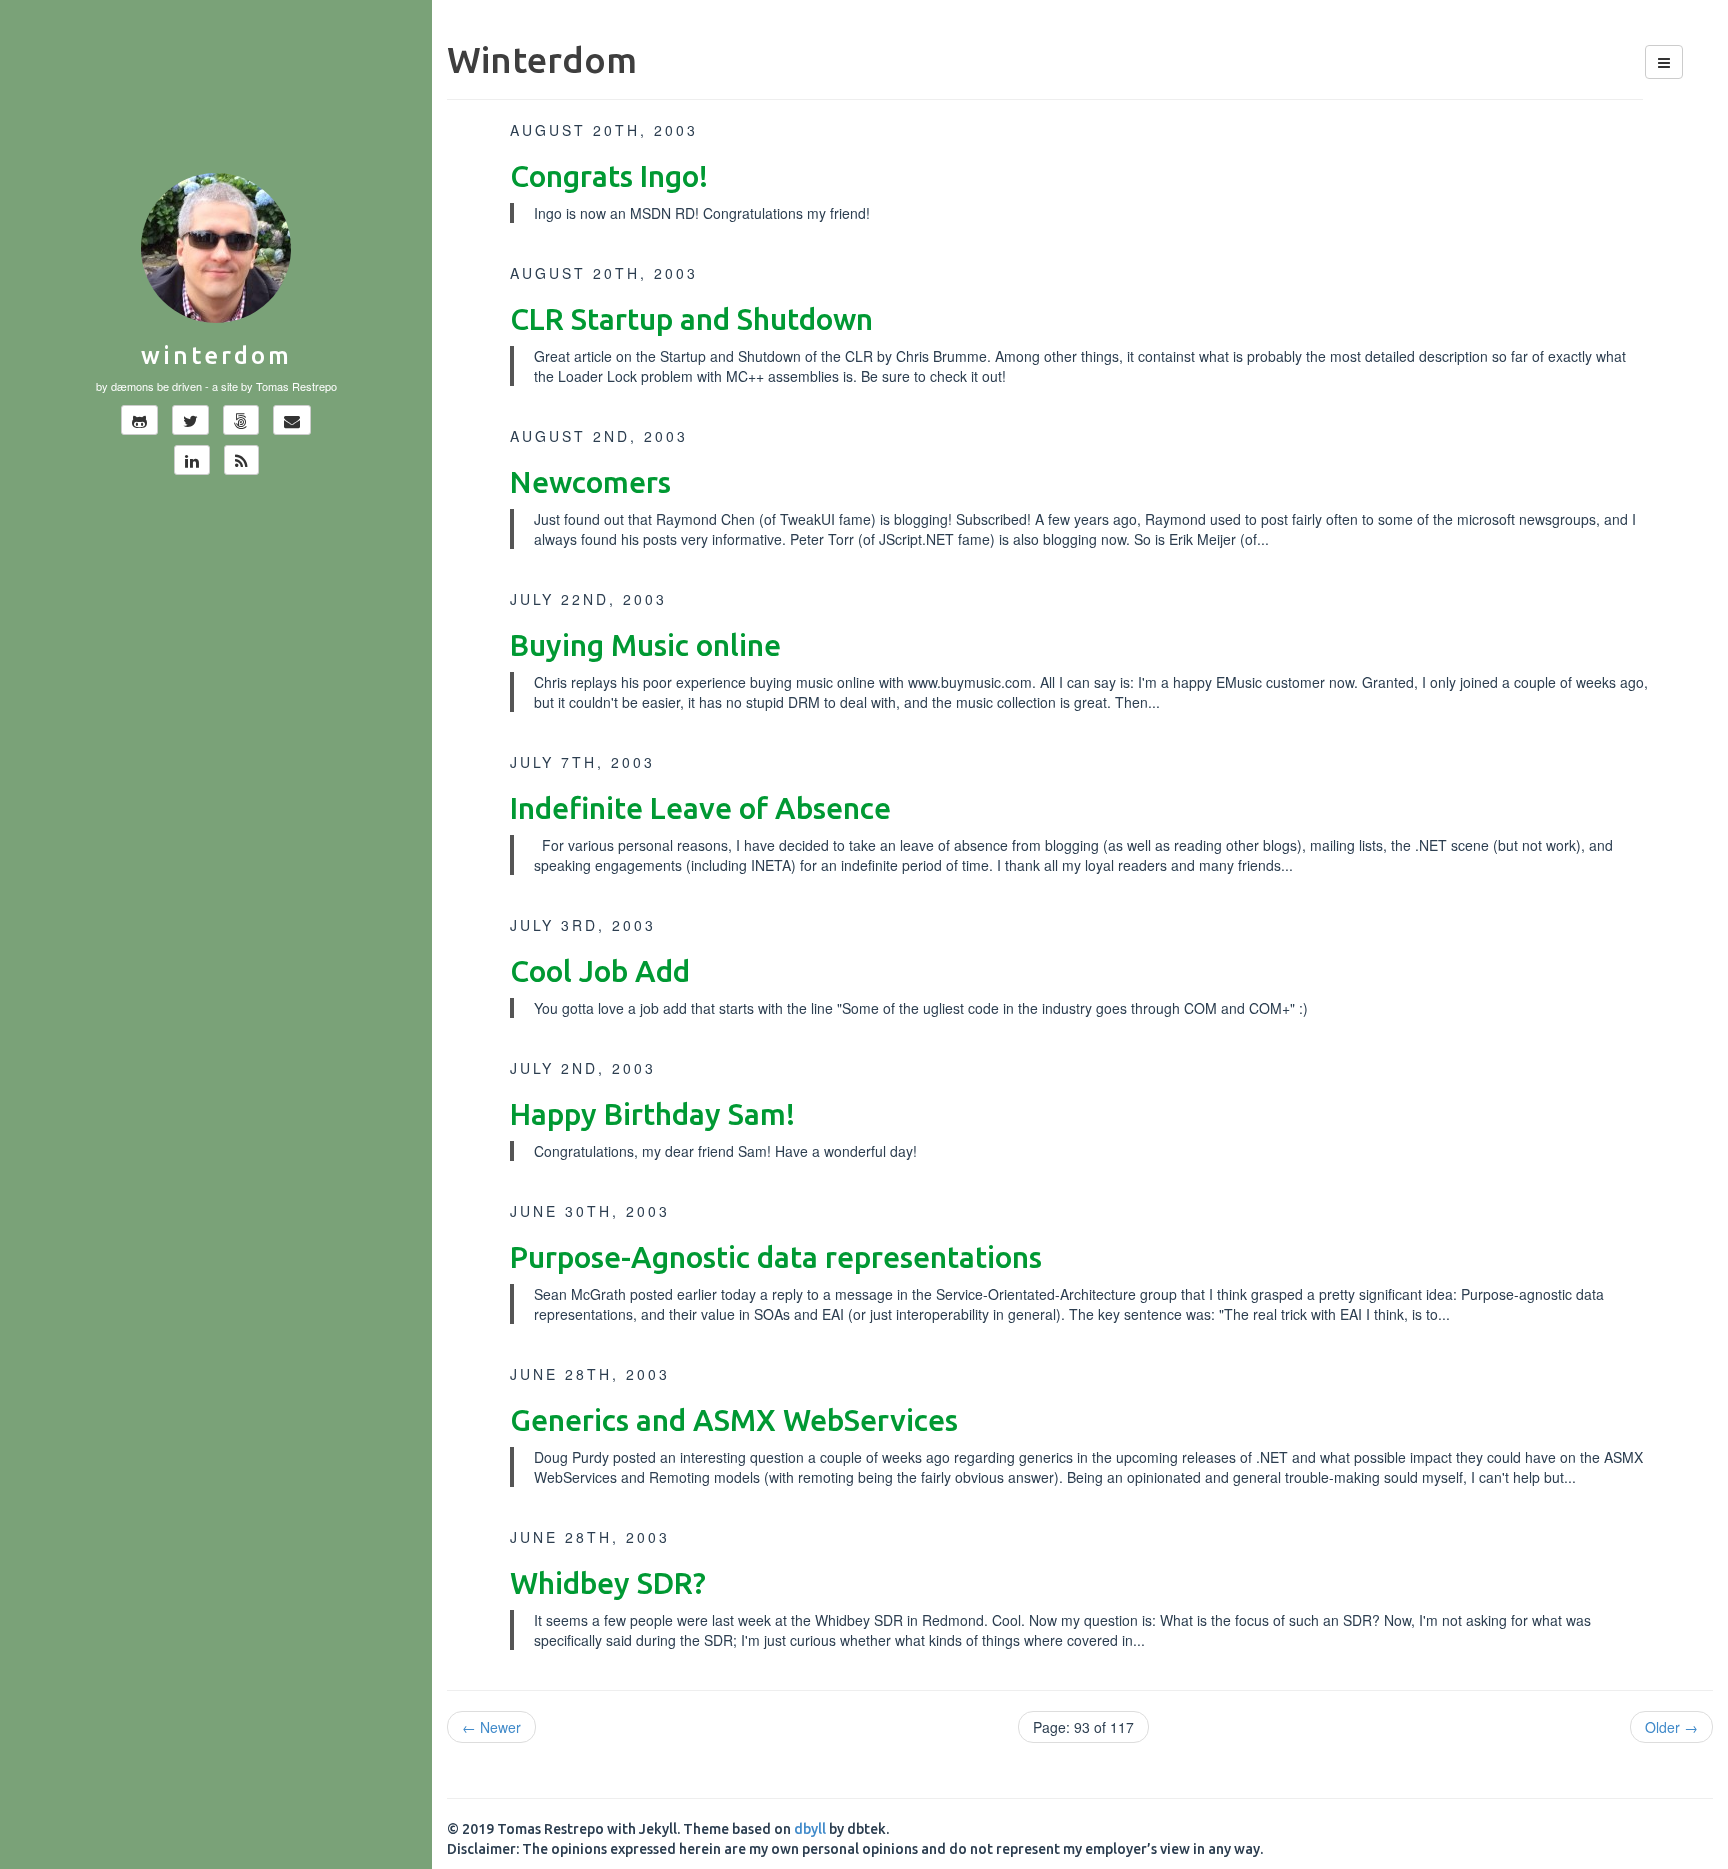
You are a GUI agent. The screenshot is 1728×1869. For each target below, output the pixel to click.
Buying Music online (645, 645)
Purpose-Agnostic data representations (776, 1257)
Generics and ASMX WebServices (734, 1420)
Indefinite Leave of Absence (700, 808)
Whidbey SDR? (608, 1583)
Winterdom (216, 355)
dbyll (810, 1829)
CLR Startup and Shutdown (691, 319)
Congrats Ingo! (609, 176)
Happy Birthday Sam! (652, 1114)
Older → (1671, 1727)
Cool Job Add (600, 971)
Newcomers (590, 482)
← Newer (491, 1727)
